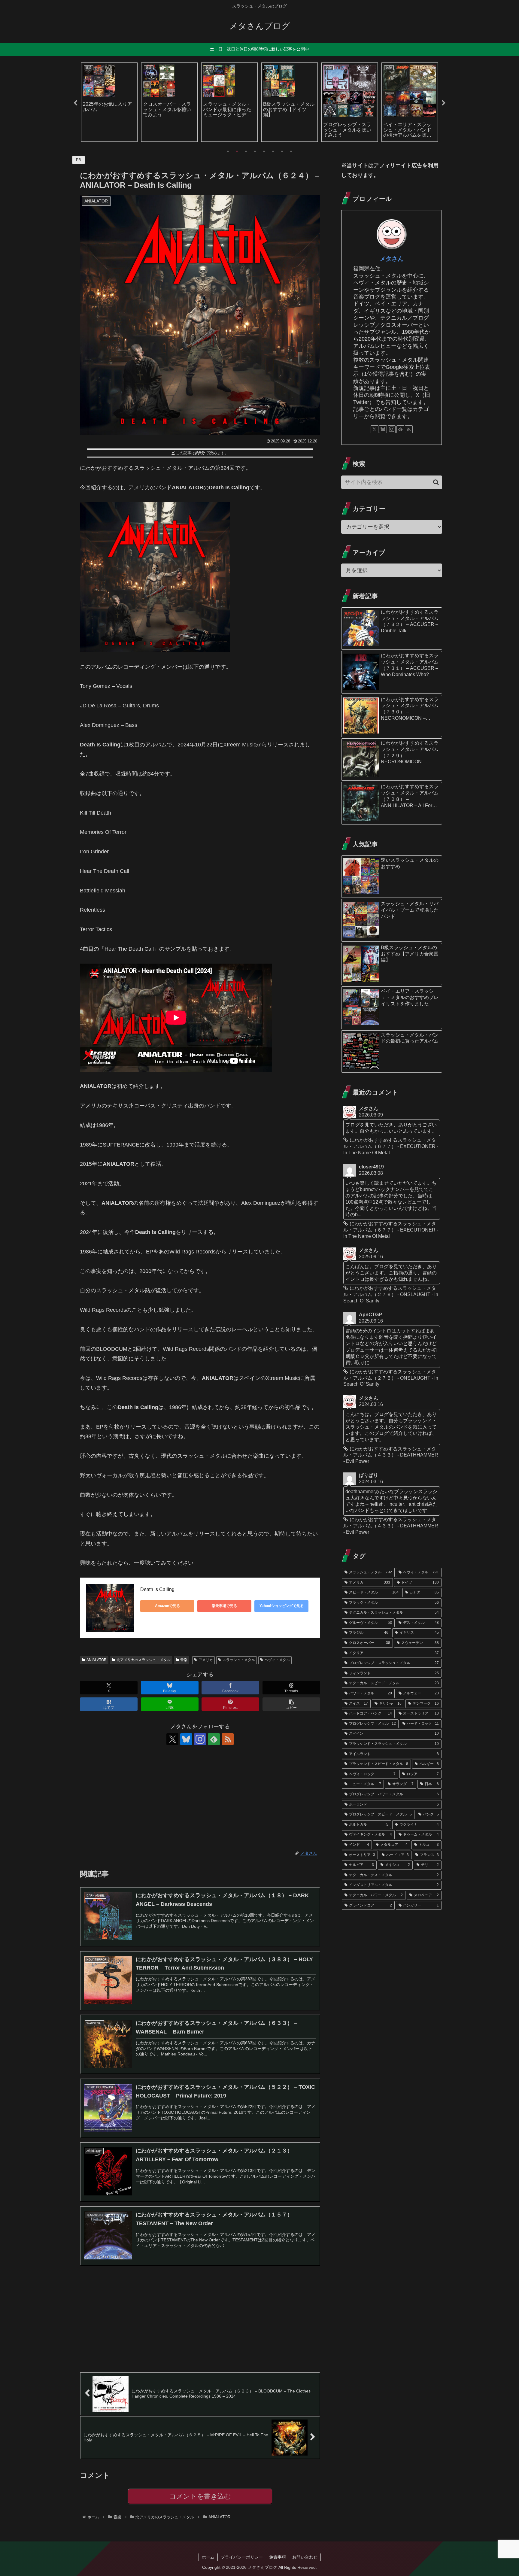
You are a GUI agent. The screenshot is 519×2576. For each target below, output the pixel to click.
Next (444, 103)
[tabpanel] (104, 102)
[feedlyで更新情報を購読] (214, 1739)
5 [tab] (264, 151)
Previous (75, 103)
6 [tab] (273, 151)
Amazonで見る (167, 1606)
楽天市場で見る (224, 1606)
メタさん (392, 259)
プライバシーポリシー (242, 2557)
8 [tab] (291, 151)
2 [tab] (237, 151)
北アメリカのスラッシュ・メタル (144, 1660)
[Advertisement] (200, 1798)
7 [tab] (282, 151)
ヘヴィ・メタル (277, 1660)
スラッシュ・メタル (239, 1660)
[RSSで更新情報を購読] (228, 1739)
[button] (291, 1704)
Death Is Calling (157, 1589)
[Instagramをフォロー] (200, 1739)
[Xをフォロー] (172, 1739)
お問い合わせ (305, 2557)
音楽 (184, 1660)
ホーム (208, 2557)
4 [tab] (255, 151)
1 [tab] (228, 151)
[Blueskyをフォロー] (186, 1739)
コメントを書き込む (200, 2496)
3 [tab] (246, 151)
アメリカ (206, 1660)
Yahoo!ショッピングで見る (282, 1606)
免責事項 (278, 2557)
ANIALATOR (97, 1660)
